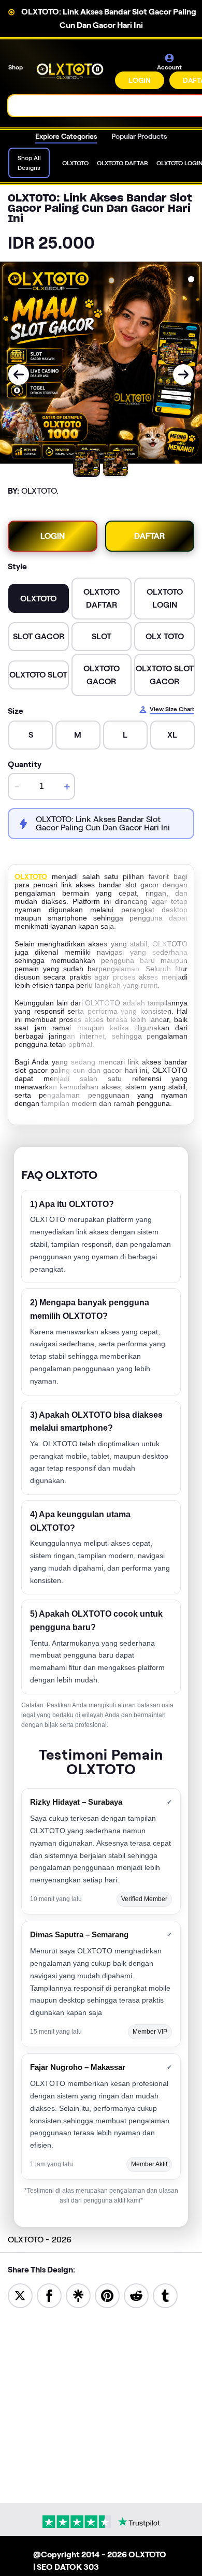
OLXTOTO (31, 876)
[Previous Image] (19, 375)
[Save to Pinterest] (107, 2295)
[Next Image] (183, 375)
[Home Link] (70, 71)
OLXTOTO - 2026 (40, 2240)
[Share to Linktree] (78, 2295)
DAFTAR (149, 536)
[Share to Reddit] (136, 2295)
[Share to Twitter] (20, 2295)
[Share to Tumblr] (165, 2295)
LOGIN (140, 80)
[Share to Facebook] (49, 2295)
